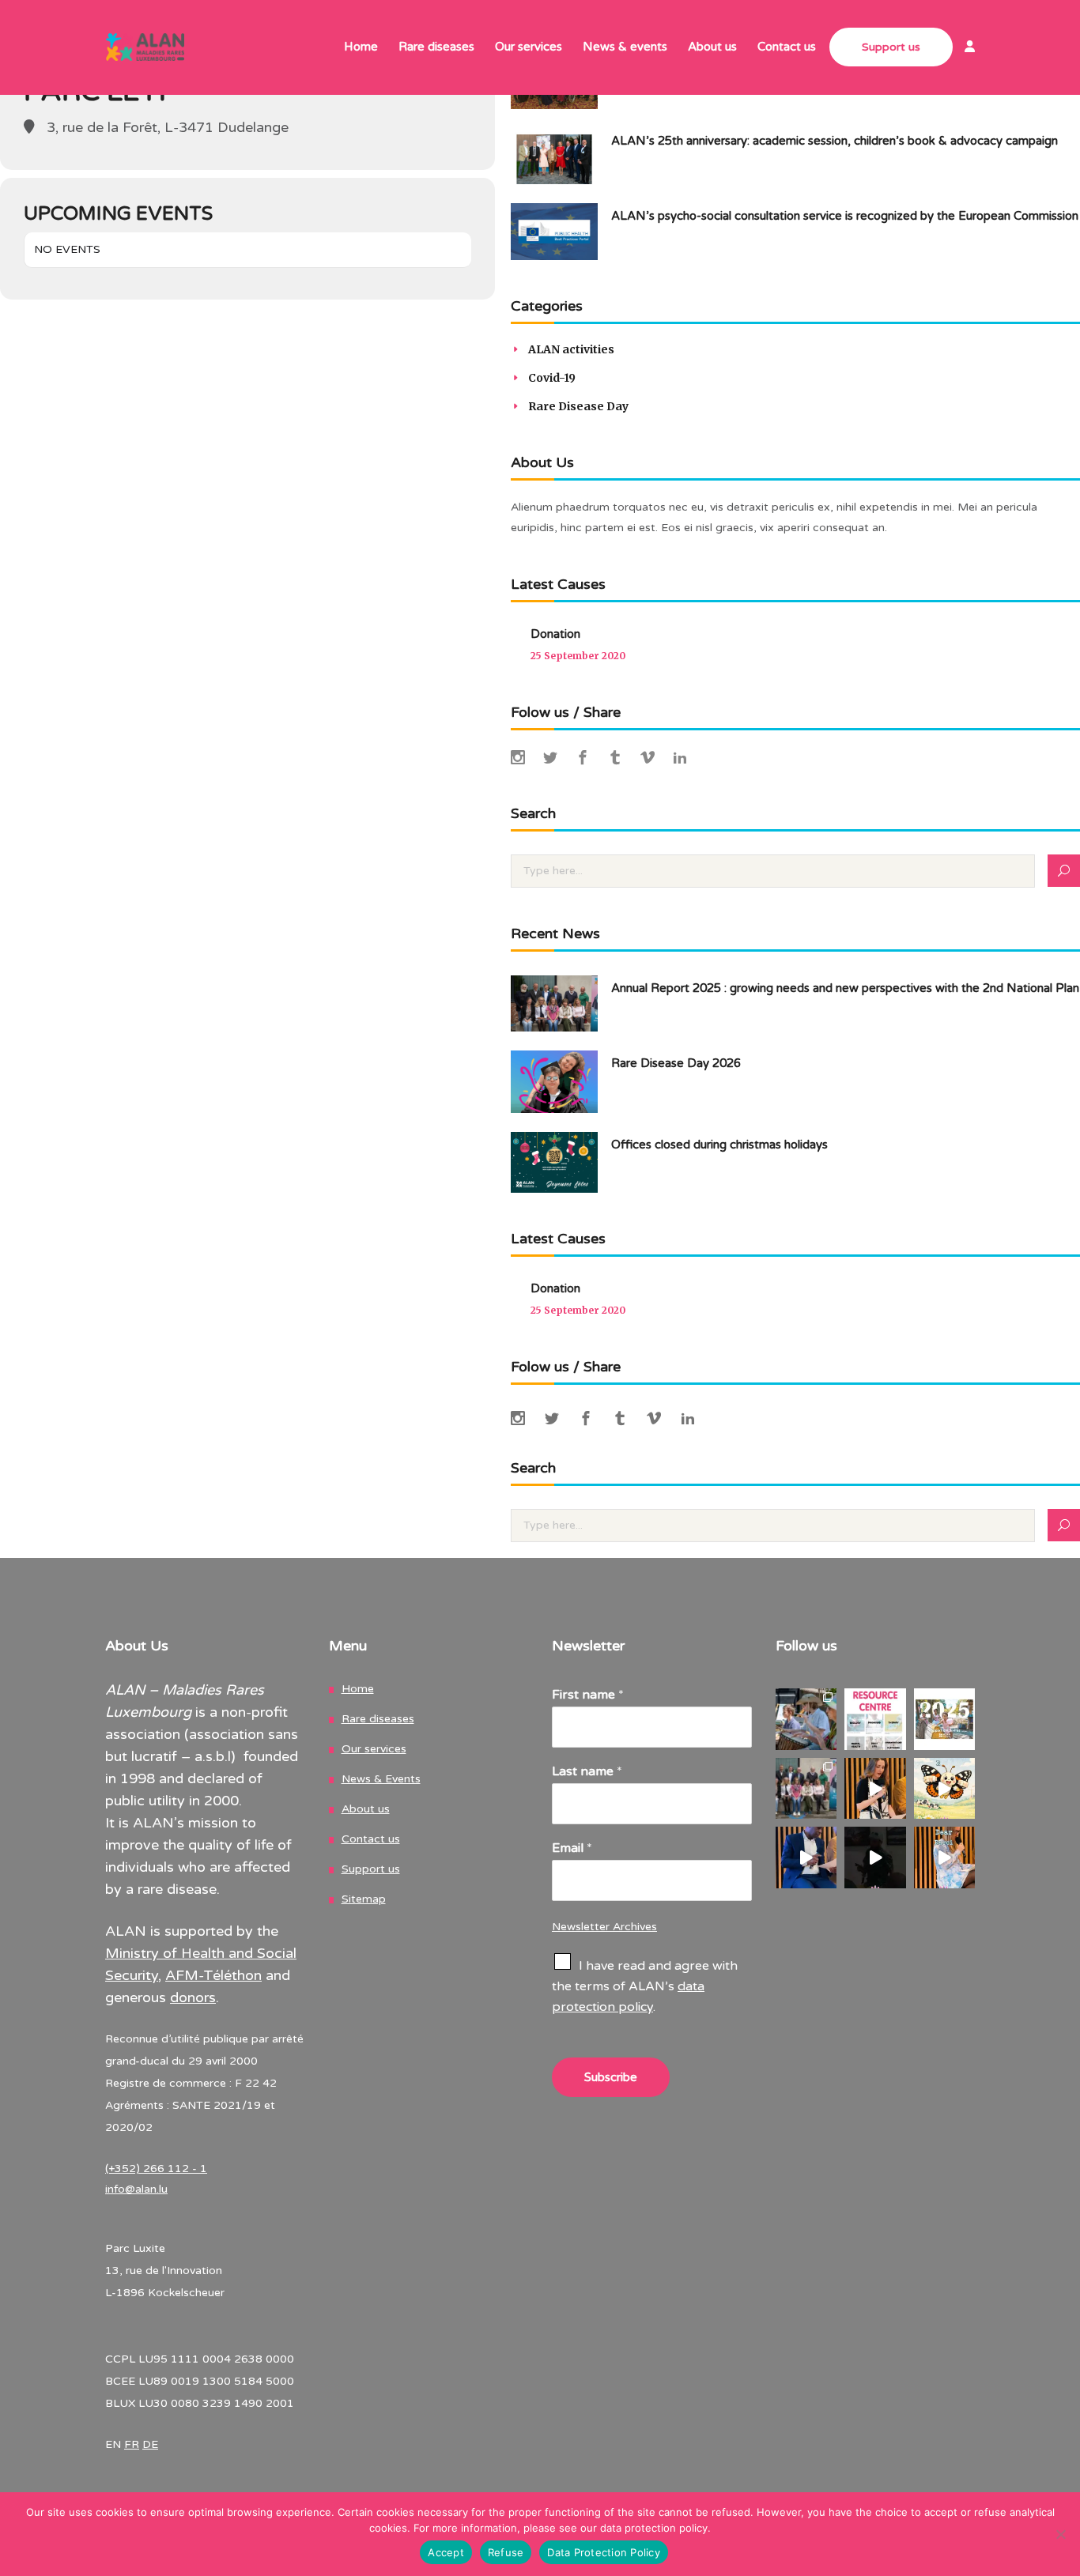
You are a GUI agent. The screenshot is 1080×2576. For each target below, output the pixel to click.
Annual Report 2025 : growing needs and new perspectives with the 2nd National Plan (845, 988)
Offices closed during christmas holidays (719, 1145)
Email (572, 1848)
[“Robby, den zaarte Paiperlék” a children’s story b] (945, 1789)
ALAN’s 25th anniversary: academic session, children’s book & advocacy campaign (835, 141)
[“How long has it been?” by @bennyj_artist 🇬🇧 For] (875, 1858)
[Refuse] (1060, 2534)
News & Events (381, 1779)
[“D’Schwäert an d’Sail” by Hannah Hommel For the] (875, 1789)
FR (132, 2444)
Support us (371, 1869)
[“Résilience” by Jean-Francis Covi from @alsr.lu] (806, 1858)
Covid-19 (552, 378)
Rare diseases (378, 1719)
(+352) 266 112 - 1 (156, 2169)
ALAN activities (571, 349)
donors (193, 1997)
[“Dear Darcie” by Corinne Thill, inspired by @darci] (945, 1858)
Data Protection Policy (604, 2552)
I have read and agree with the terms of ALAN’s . (645, 1986)
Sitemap (364, 1899)
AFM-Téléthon (213, 1975)
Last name (587, 1771)
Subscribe (611, 2077)
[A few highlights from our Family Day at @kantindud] (806, 1719)
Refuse (506, 2552)
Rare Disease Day (578, 406)
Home (358, 1689)
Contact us (371, 1839)
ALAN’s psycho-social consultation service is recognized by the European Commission (845, 216)
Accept (446, 2552)
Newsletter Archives (604, 1927)
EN (113, 2444)
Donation (555, 634)
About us (366, 1809)
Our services (374, 1749)
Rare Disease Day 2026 (676, 1063)
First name (588, 1695)
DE (150, 2444)
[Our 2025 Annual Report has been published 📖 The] (945, 1719)
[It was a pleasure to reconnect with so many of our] (806, 1789)
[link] (964, 48)
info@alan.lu (136, 2189)
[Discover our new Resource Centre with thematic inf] (875, 1719)
